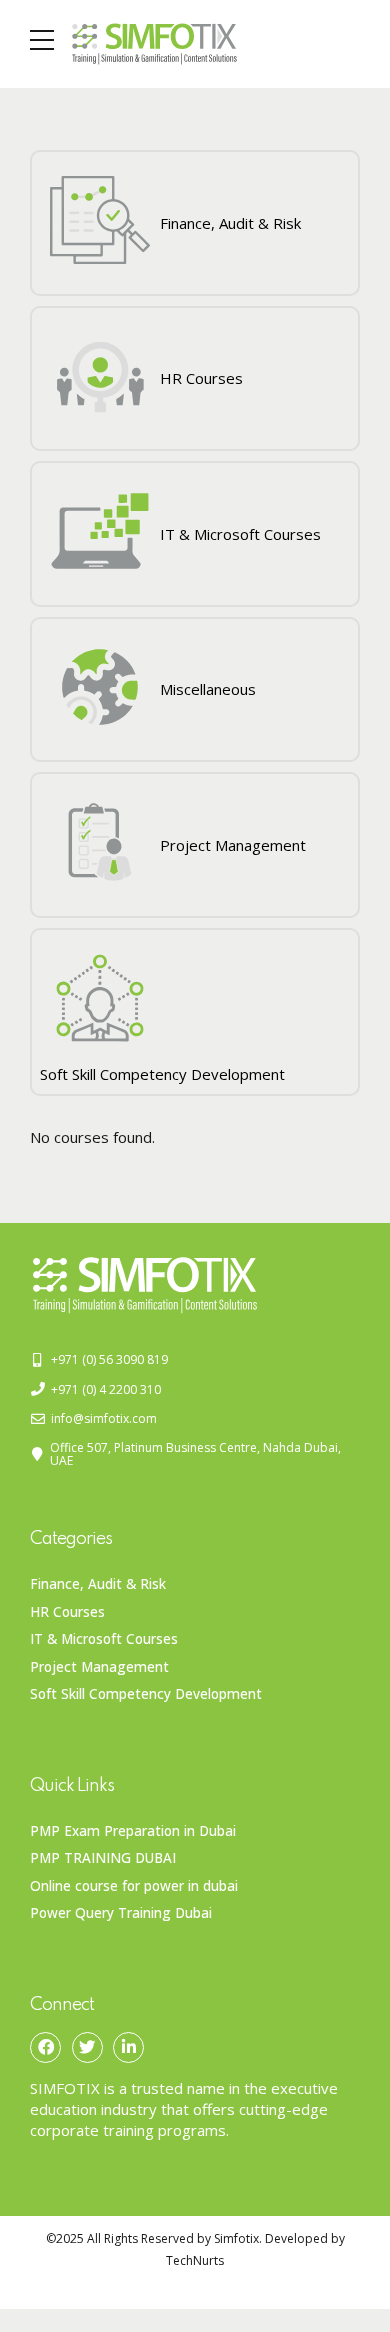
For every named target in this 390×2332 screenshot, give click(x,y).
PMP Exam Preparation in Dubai (133, 1831)
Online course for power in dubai (134, 1886)
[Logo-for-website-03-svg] (145, 1285)
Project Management (99, 1667)
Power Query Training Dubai (121, 1913)
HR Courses (67, 1612)
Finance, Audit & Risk (98, 1584)
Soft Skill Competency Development (146, 1694)
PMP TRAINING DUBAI (103, 1858)
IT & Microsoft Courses (104, 1639)
